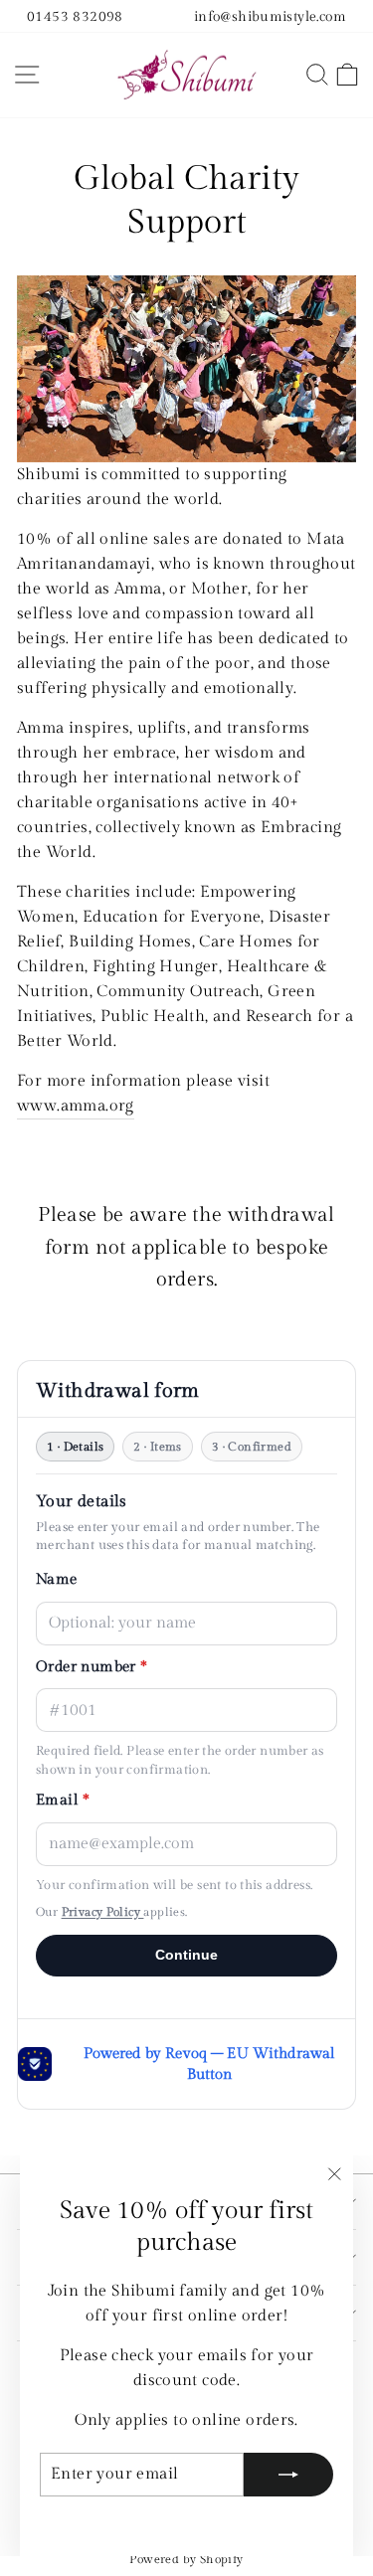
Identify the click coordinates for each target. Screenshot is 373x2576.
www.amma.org (76, 1106)
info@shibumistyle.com (270, 16)
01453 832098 (75, 16)
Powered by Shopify (186, 2559)
